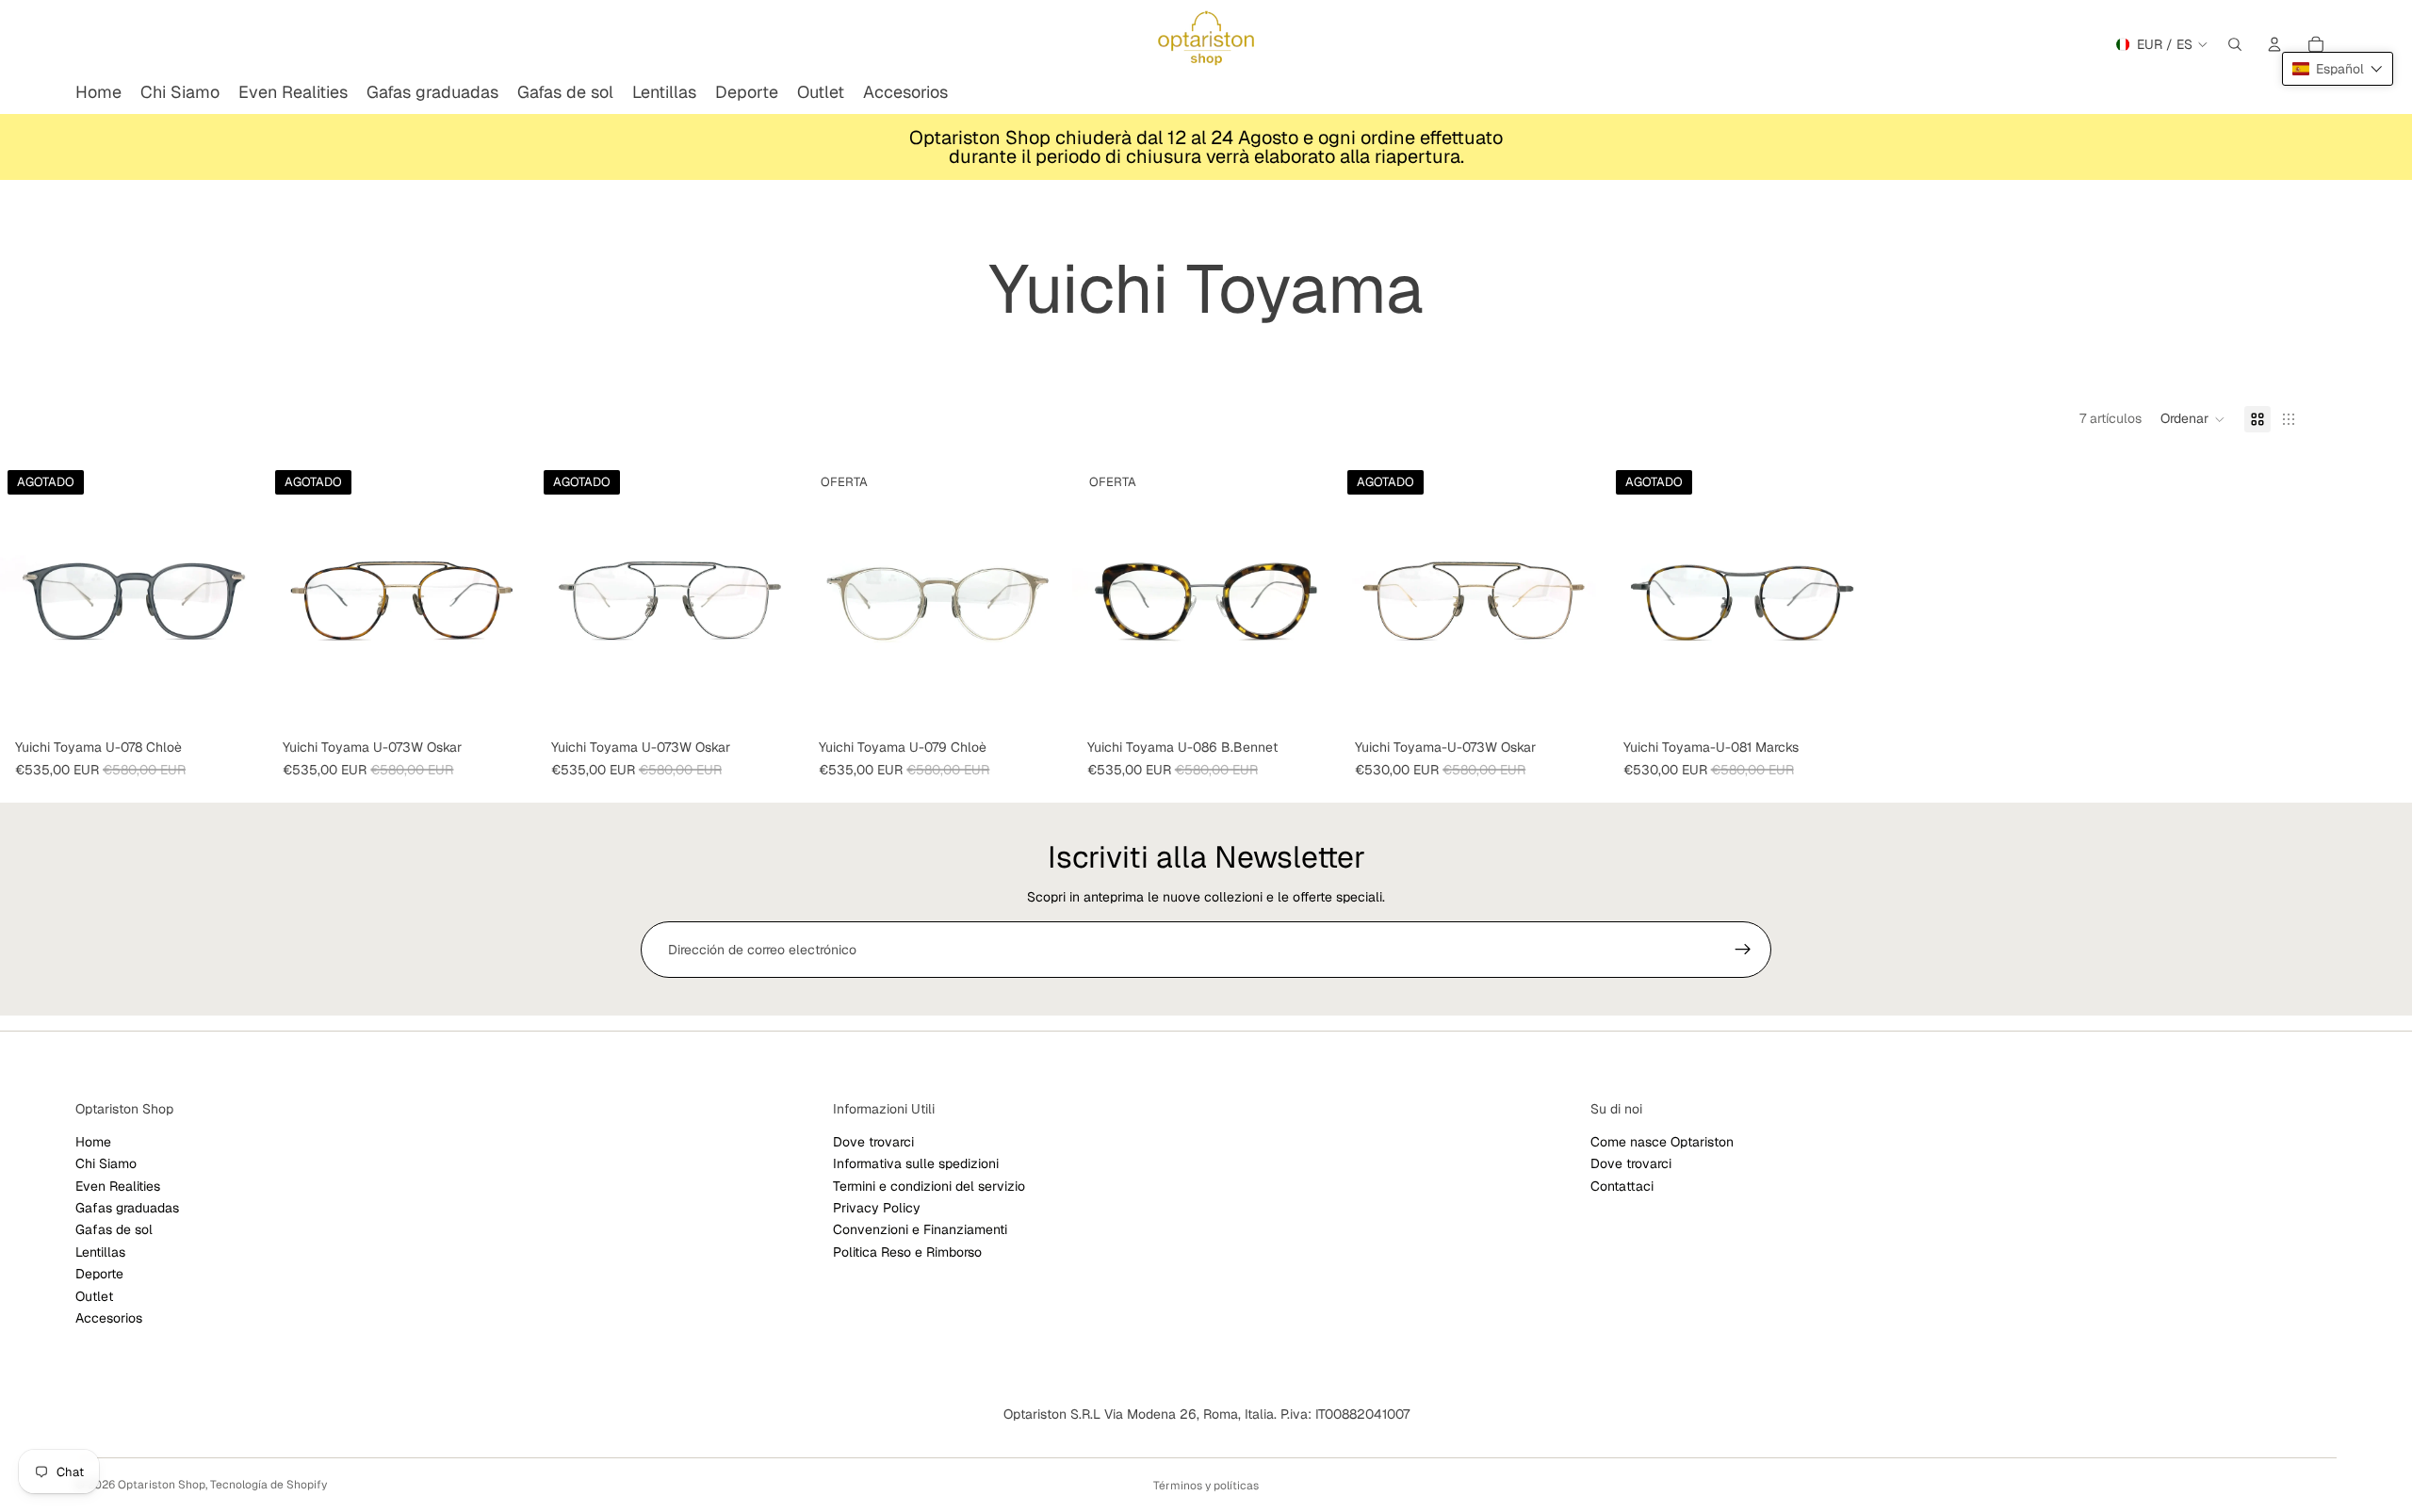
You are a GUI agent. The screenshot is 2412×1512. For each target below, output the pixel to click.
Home (93, 1142)
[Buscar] (2235, 44)
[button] (2193, 419)
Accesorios (109, 1318)
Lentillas (100, 1252)
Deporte (99, 1274)
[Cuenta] (2274, 44)
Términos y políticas (1206, 1486)
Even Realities (118, 1186)
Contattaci (1622, 1186)
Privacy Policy (877, 1208)
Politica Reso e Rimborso (907, 1252)
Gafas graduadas (127, 1208)
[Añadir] (1043, 702)
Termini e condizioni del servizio (929, 1186)
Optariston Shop (162, 1485)
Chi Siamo (106, 1163)
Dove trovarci (873, 1142)
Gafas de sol (114, 1230)
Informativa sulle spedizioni (916, 1163)
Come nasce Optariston (1662, 1142)
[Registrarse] (1743, 950)
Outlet (94, 1296)
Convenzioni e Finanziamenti (920, 1230)
